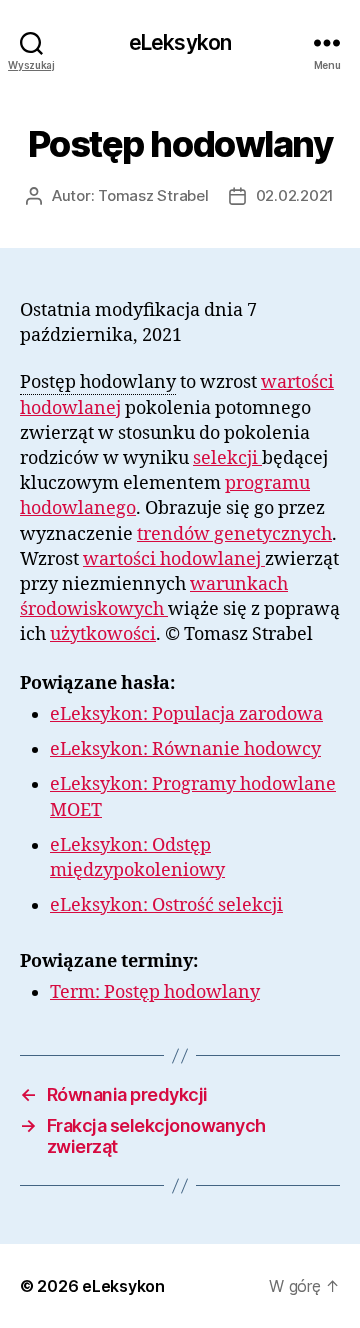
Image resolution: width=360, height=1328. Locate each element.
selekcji (227, 458)
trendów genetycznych (234, 534)
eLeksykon (180, 42)
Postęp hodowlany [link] (98, 382)
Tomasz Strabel (153, 195)
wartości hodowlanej (174, 559)
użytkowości (103, 634)
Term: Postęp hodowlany (155, 992)
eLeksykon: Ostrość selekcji (166, 905)
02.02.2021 (295, 195)
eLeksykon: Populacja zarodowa (186, 714)
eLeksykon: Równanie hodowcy (185, 749)
